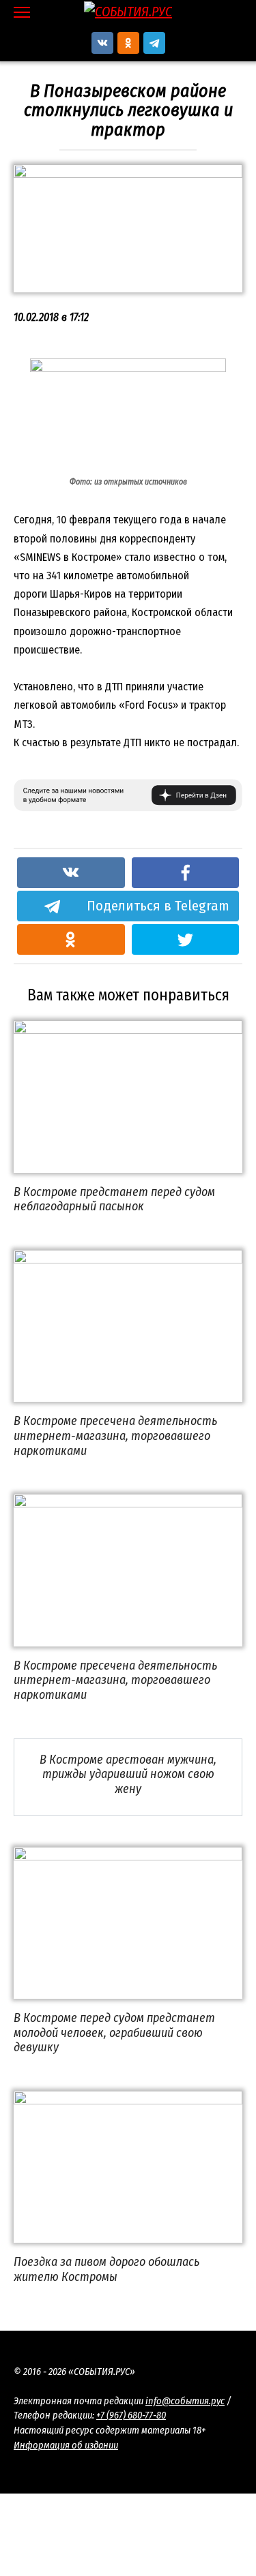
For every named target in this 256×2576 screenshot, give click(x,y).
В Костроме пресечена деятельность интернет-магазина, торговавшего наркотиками (115, 1436)
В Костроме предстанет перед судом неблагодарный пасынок (114, 1199)
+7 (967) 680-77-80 (131, 2416)
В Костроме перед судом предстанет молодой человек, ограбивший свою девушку (114, 2033)
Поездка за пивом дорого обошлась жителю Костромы (106, 2269)
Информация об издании (66, 2445)
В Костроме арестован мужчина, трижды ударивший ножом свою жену (128, 1774)
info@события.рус (185, 2401)
